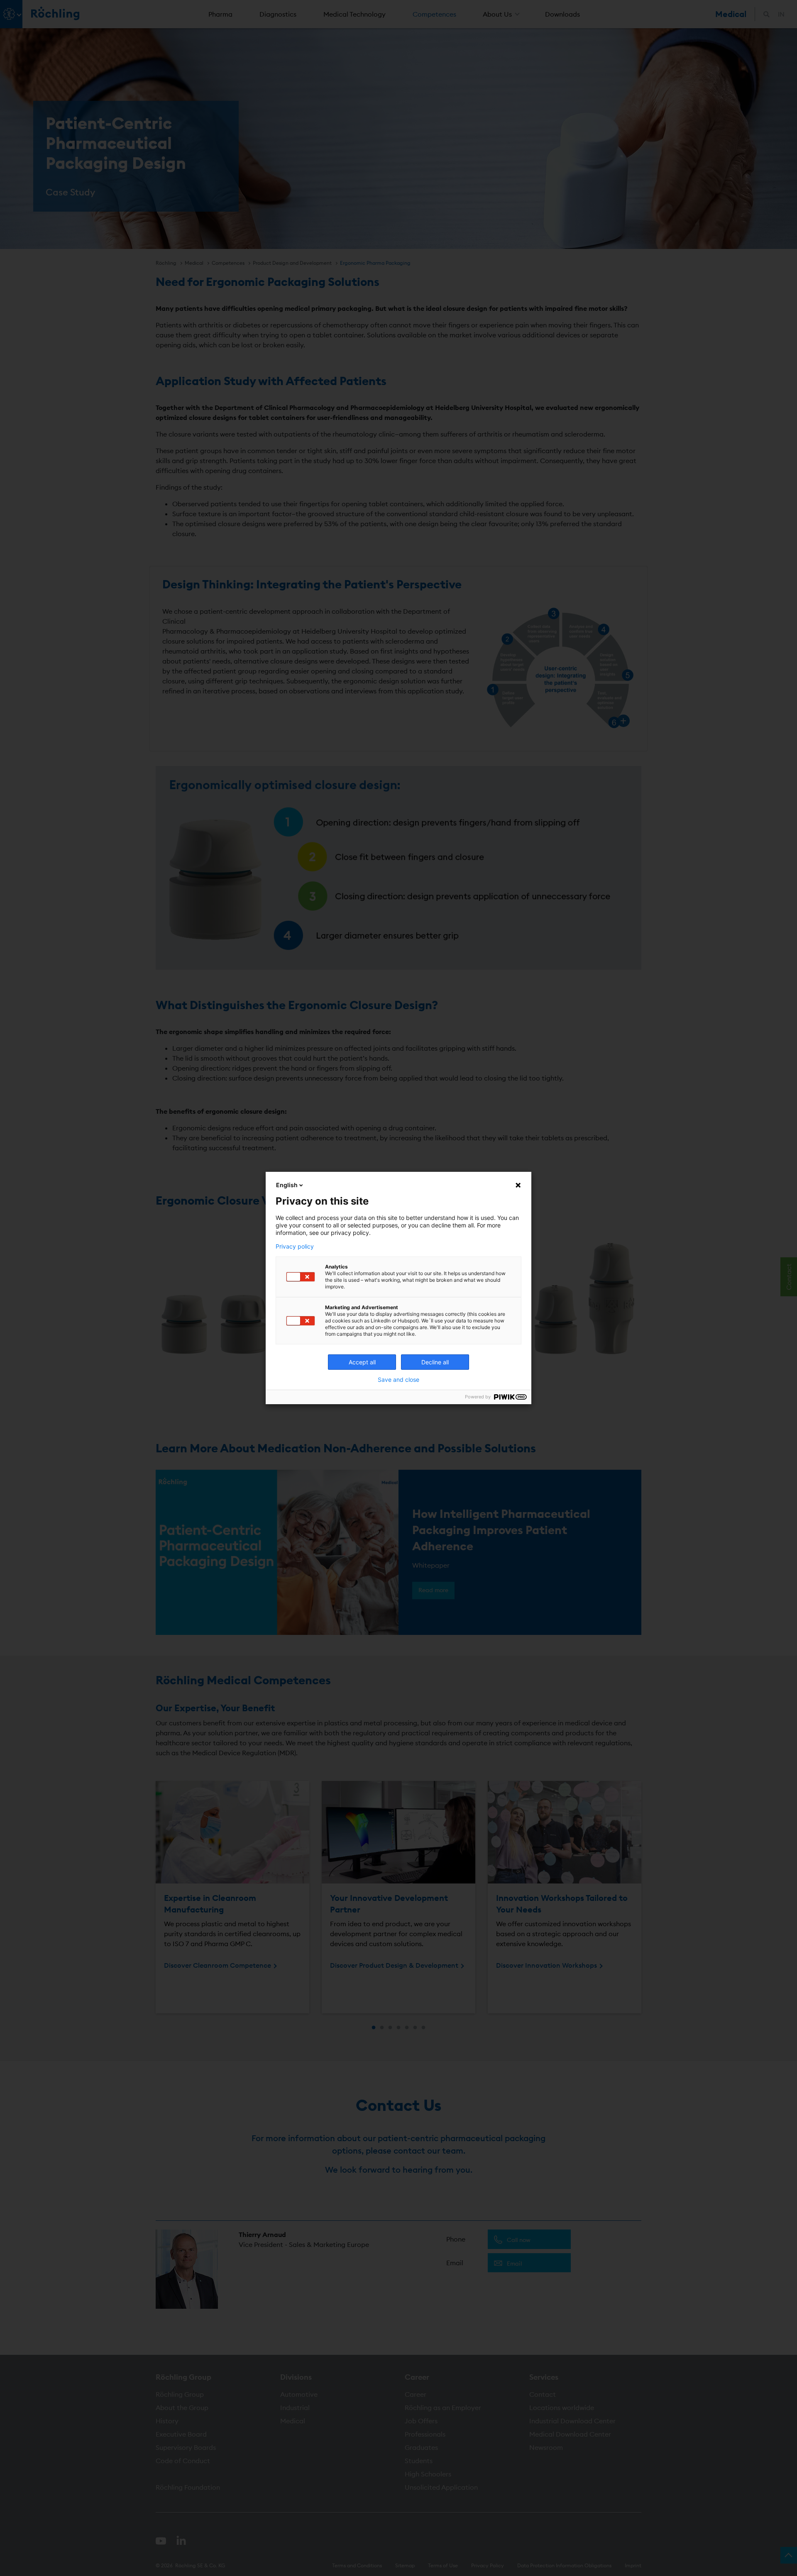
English (287, 1185)
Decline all (435, 1362)
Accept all (362, 1362)
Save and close (398, 1380)
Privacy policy (295, 1247)
